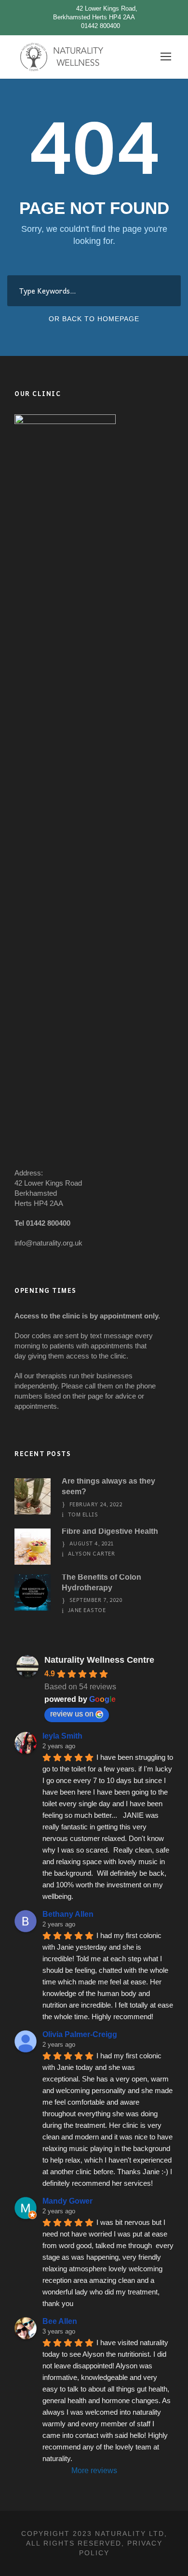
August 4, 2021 (92, 1543)
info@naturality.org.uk (48, 1243)
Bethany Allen (68, 1914)
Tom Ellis (83, 1514)
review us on (72, 1714)
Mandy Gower (67, 2201)
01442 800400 (101, 26)
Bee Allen (60, 2321)
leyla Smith (62, 1736)
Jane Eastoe (87, 1610)
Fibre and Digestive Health (110, 1531)
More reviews (94, 2470)
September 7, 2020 (96, 1600)
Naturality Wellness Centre (99, 1660)
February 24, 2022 (96, 1504)
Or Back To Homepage (94, 319)
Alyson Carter (92, 1553)
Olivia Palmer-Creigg (80, 2034)
